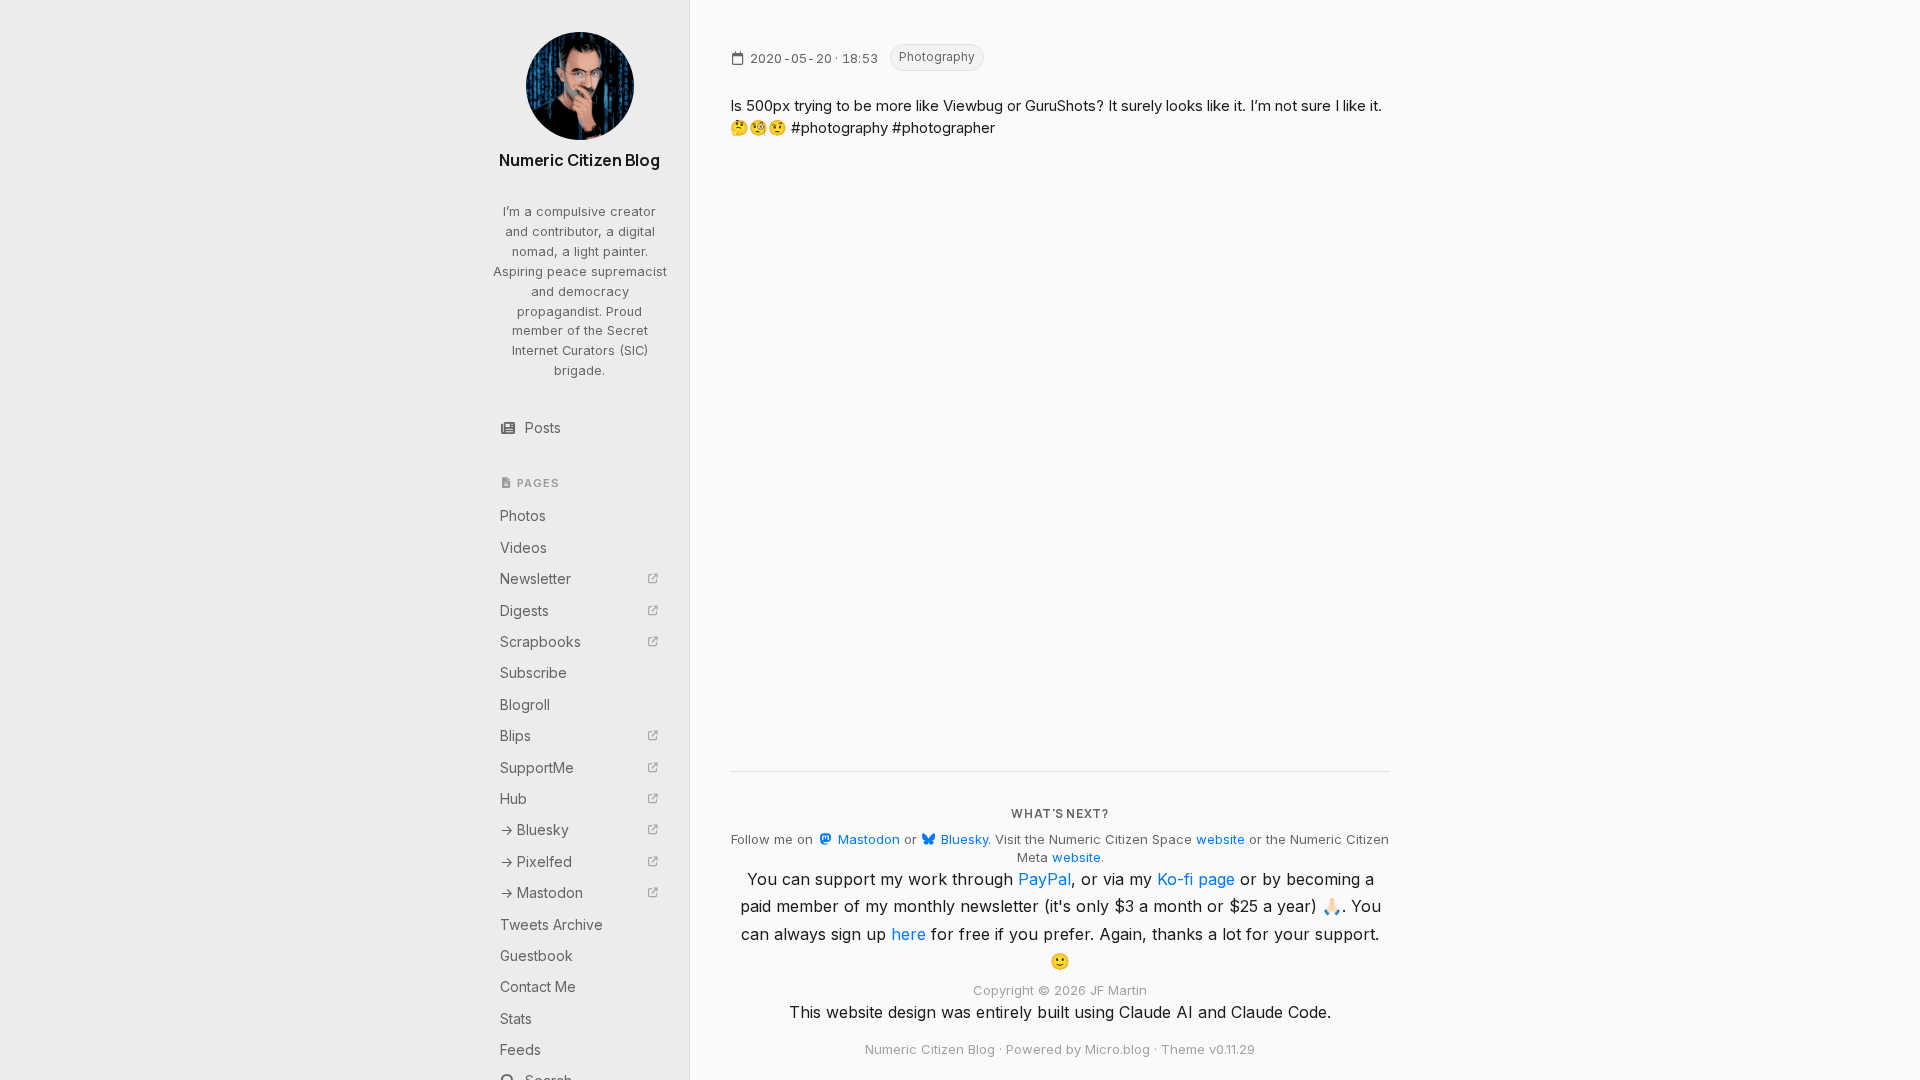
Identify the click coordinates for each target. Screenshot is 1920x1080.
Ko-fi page (1196, 879)
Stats (516, 1018)
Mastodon (866, 839)
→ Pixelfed (536, 861)
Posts (543, 427)
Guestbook (536, 955)
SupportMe (537, 767)
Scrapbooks (540, 641)
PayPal (1044, 879)
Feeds (520, 1049)
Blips (515, 735)
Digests (524, 610)
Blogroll (525, 704)
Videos (523, 547)
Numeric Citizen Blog (579, 160)
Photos (523, 515)
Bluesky (962, 839)
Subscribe (533, 672)
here (908, 934)
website (1220, 839)
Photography (937, 56)
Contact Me (538, 986)
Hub (513, 798)
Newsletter (535, 578)
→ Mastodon (541, 892)
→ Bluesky (534, 829)
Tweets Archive (551, 924)
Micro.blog (1117, 1049)
